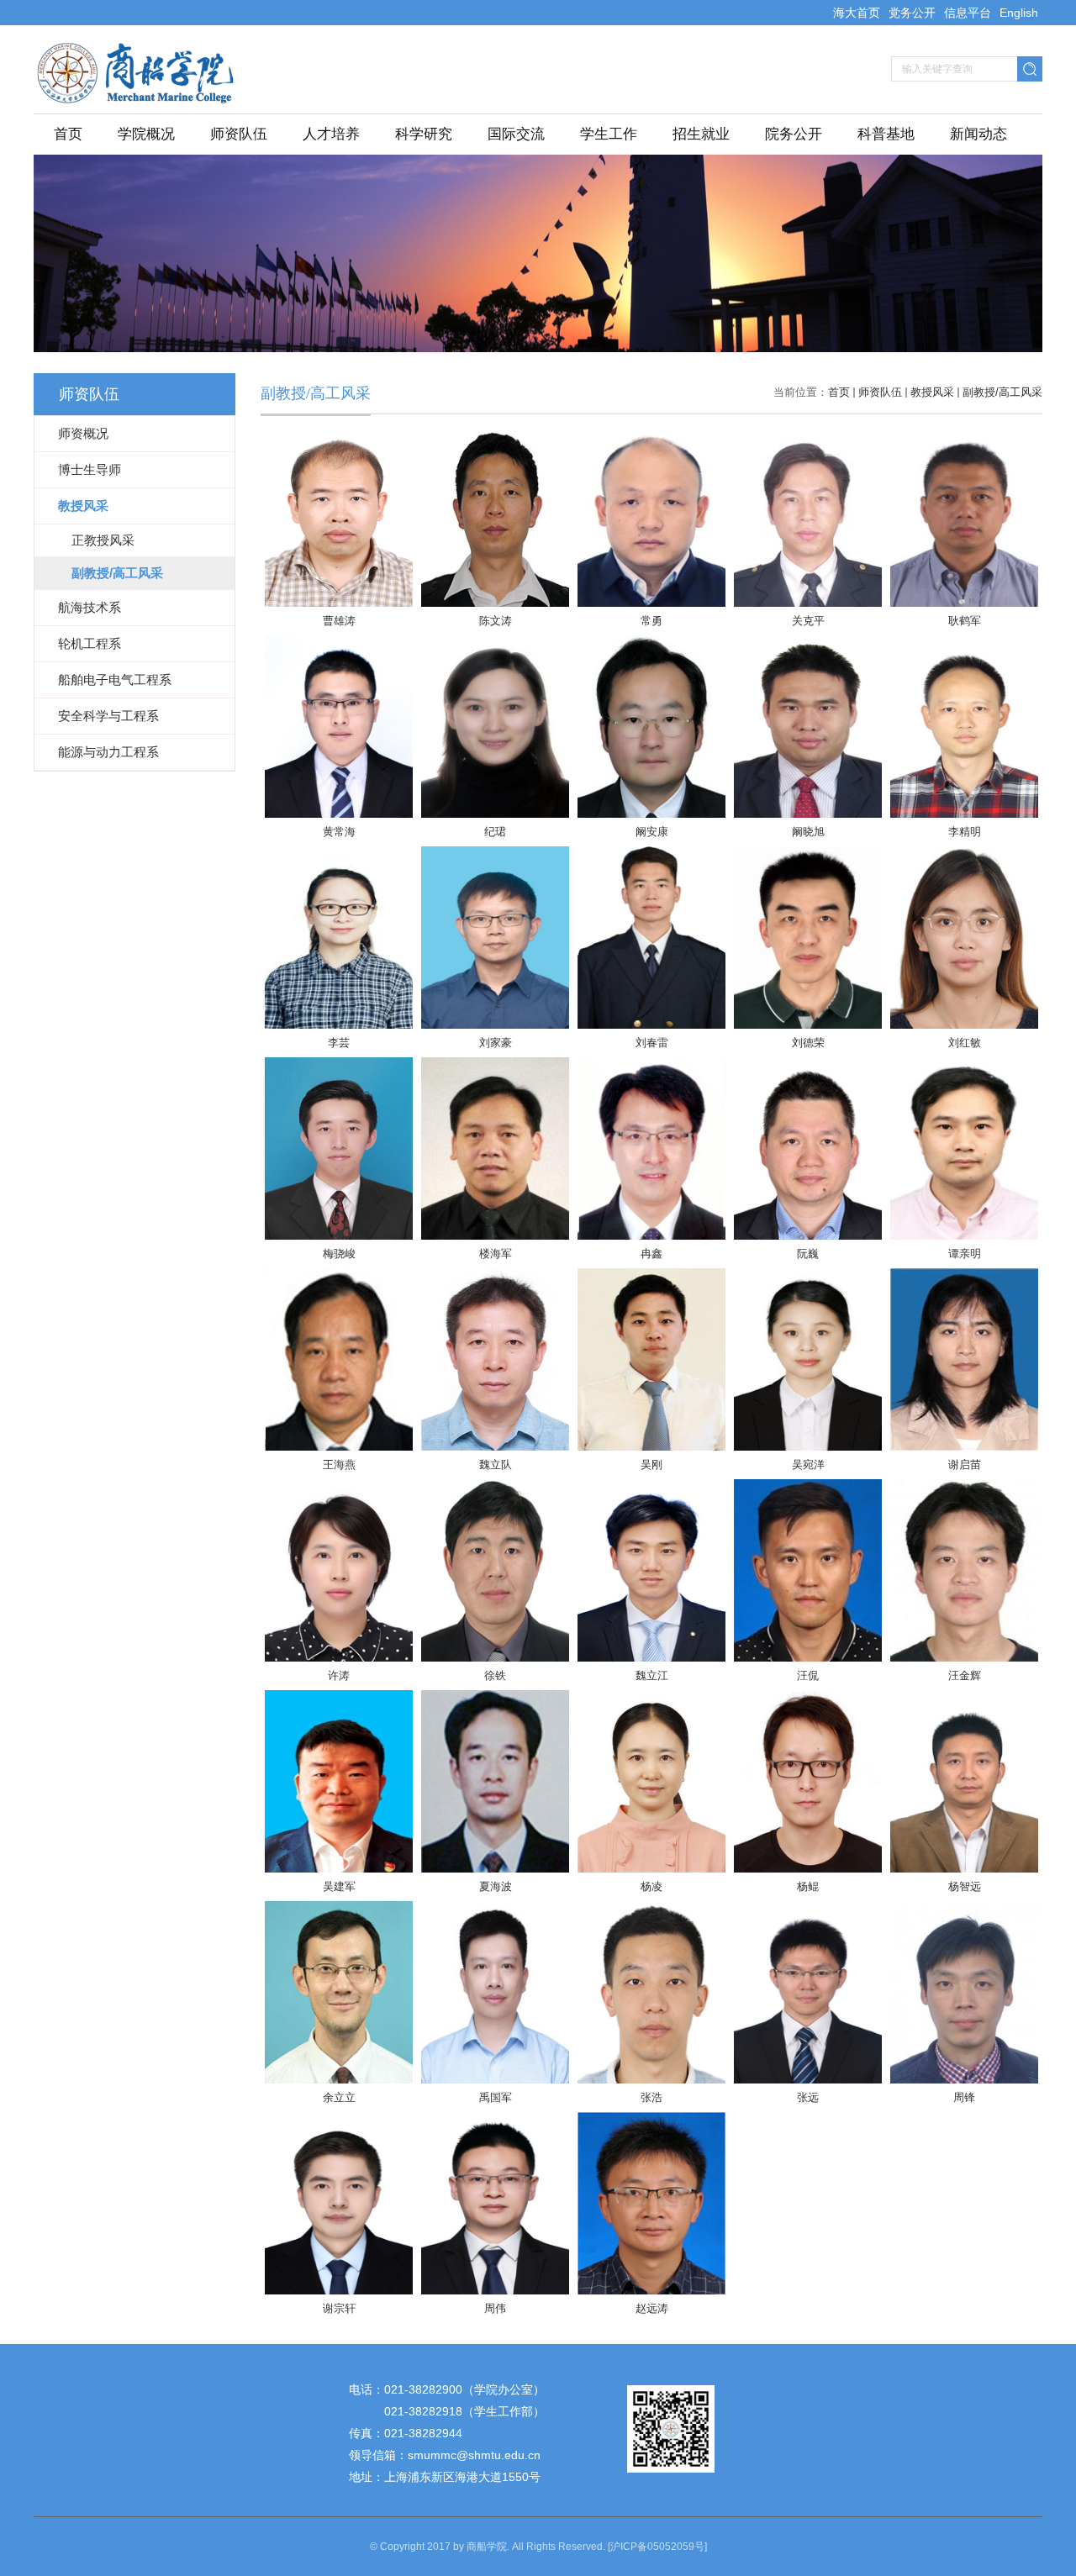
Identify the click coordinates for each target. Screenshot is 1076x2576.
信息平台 (968, 13)
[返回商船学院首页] (141, 55)
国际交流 (516, 134)
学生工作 (609, 134)
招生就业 (701, 134)
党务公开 (912, 13)
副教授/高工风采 (1002, 392)
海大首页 (857, 13)
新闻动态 (978, 134)
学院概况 (146, 134)
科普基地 (886, 134)
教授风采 (932, 392)
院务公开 (794, 134)
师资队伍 (239, 134)
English (1019, 13)
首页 (68, 134)
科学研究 (424, 134)
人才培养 (331, 134)
